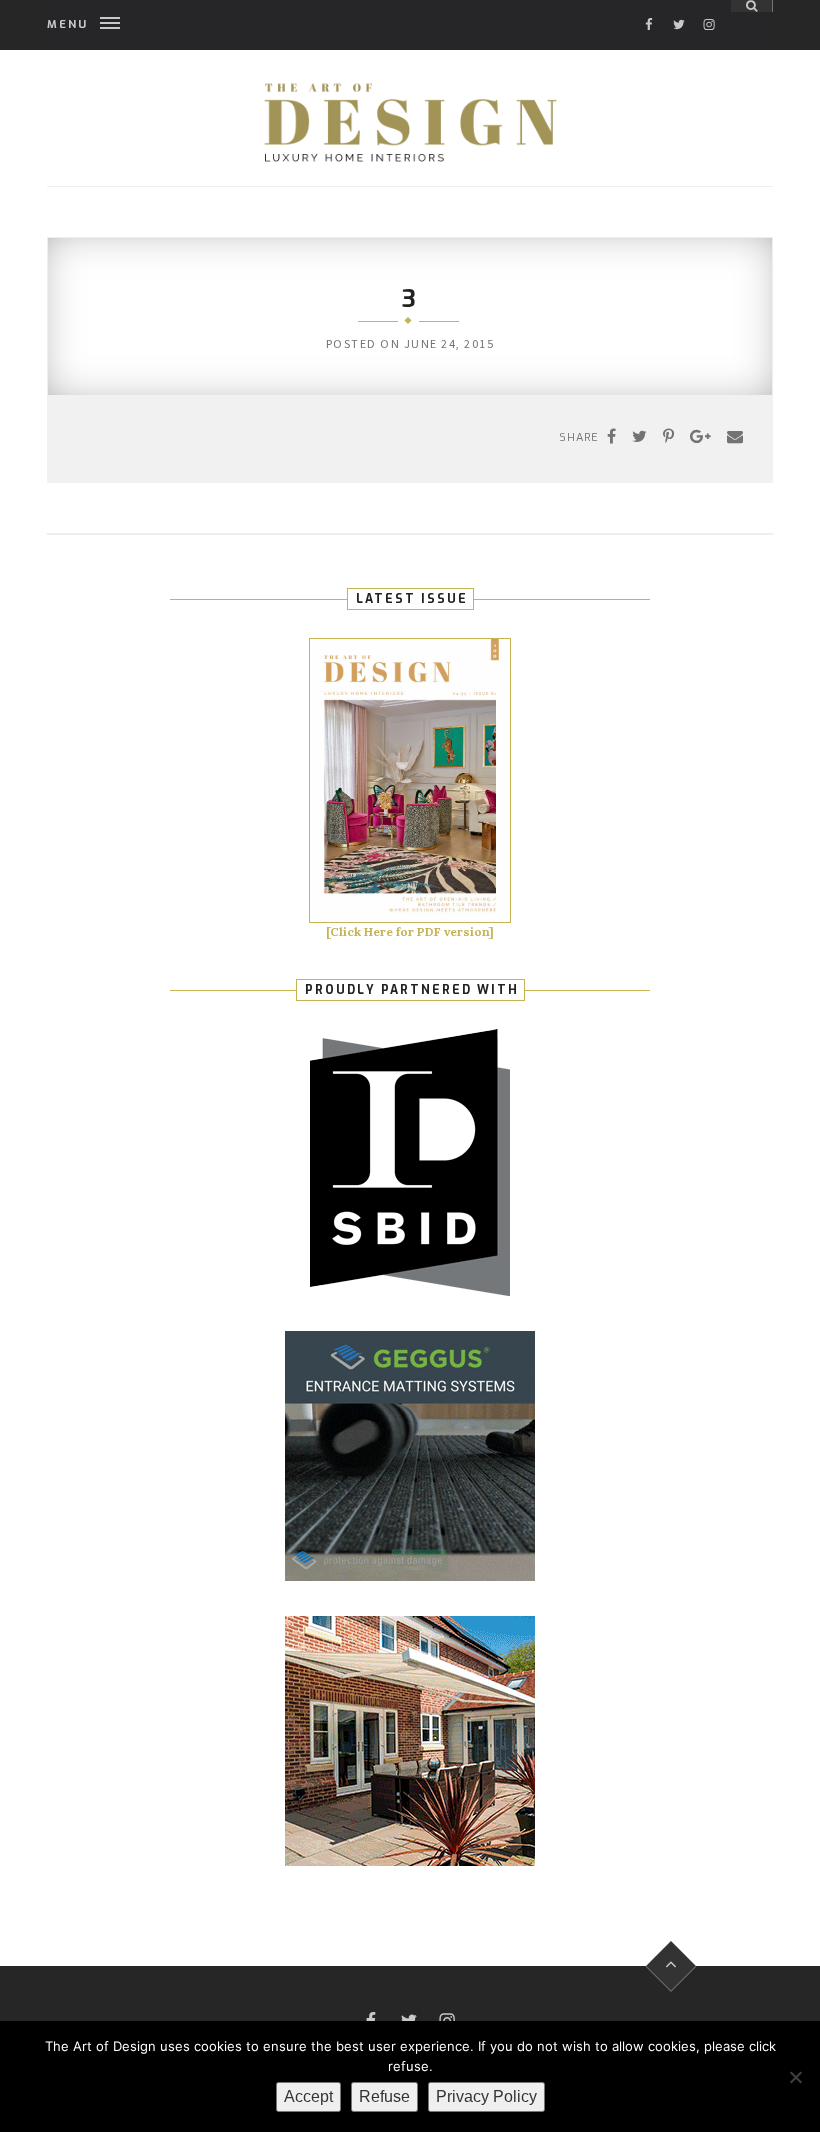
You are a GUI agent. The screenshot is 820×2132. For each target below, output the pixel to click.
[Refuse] (795, 2077)
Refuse (384, 2096)
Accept (308, 2096)
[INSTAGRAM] (709, 6)
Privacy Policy (486, 2096)
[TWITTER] (679, 6)
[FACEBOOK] (649, 6)
